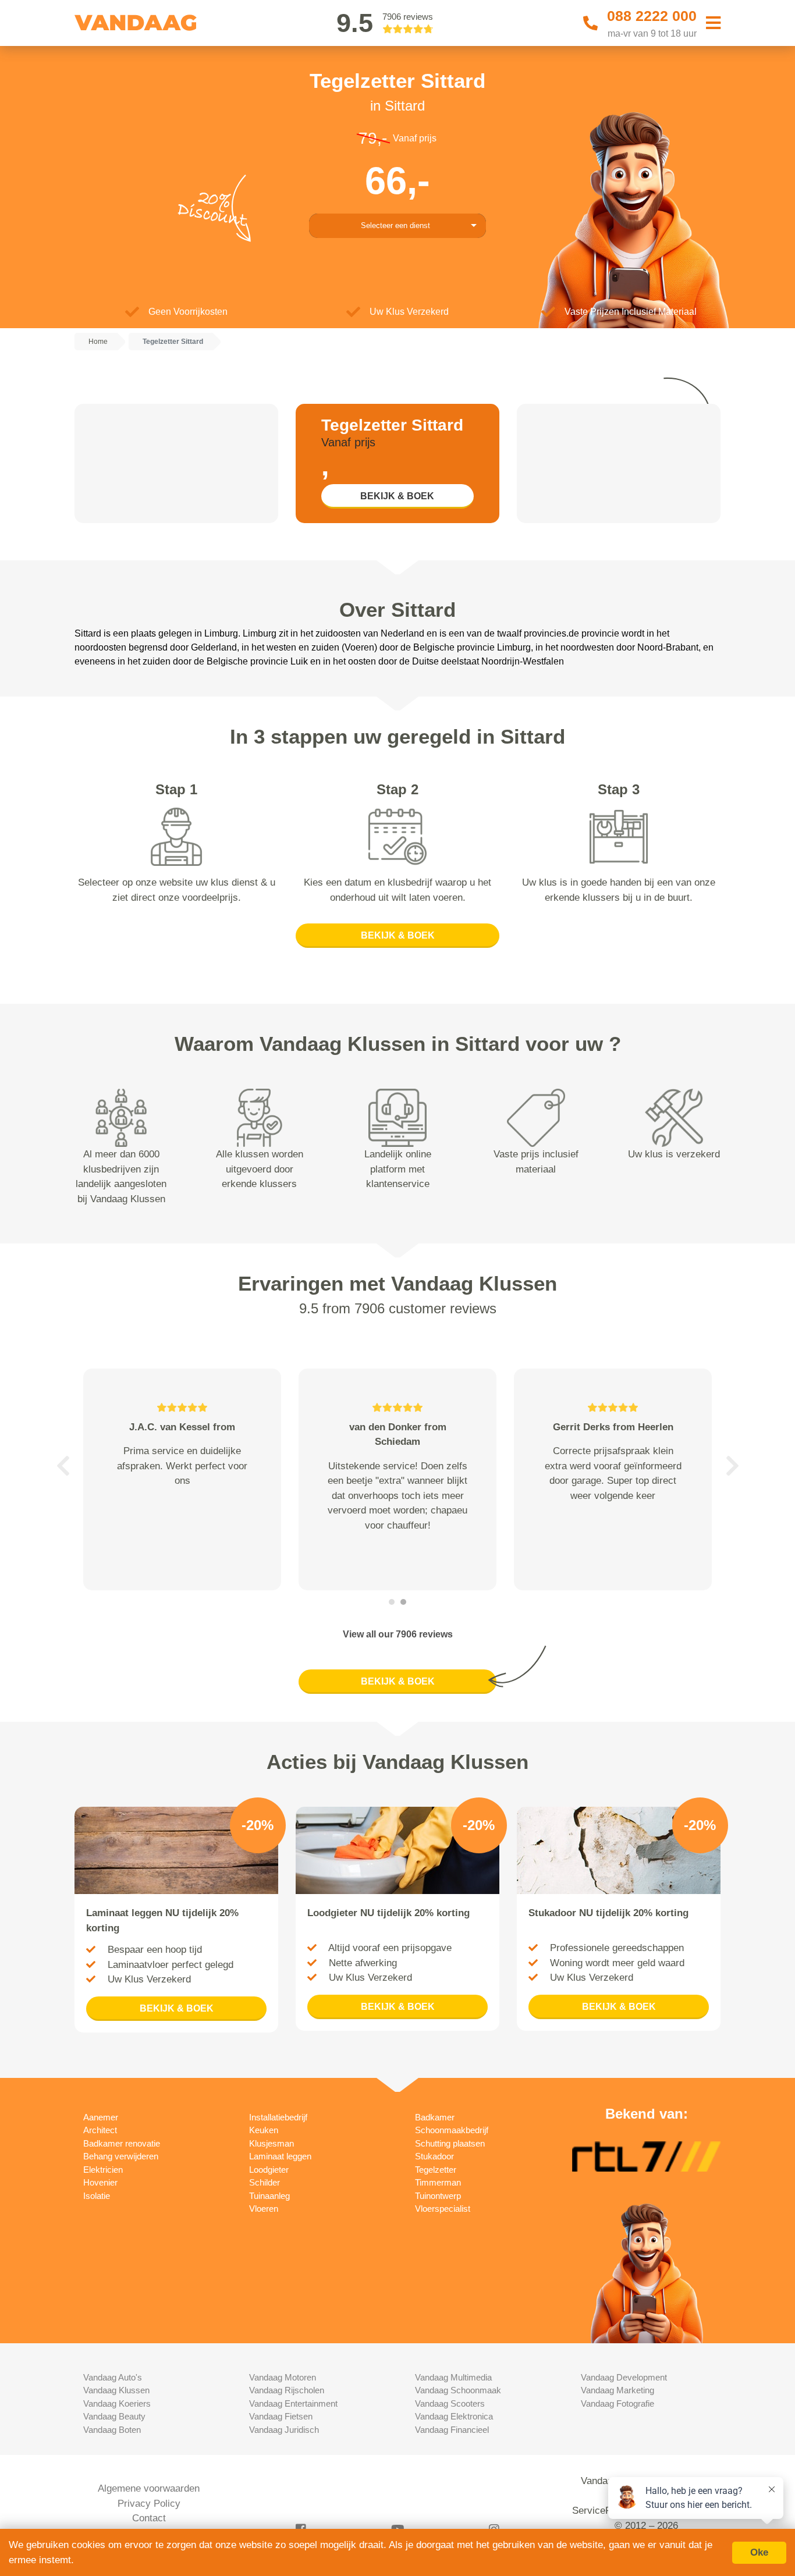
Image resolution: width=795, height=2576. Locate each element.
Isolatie (97, 2196)
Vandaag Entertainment (293, 2403)
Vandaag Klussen (116, 2390)
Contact (149, 2518)
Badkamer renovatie (122, 2143)
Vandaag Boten (112, 2430)
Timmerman (438, 2182)
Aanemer (101, 2117)
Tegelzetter (436, 2170)
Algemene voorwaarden (149, 2488)
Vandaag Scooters (450, 2403)
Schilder (265, 2182)
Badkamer (435, 2117)
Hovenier (100, 2182)
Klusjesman (271, 2143)
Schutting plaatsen (450, 2143)
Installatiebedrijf (278, 2117)
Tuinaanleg (269, 2196)
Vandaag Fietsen (281, 2416)
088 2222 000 (652, 16)
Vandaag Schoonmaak (458, 2390)
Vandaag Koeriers (117, 2403)
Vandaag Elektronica (454, 2416)
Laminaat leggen (280, 2156)
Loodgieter (269, 2170)
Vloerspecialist (443, 2209)
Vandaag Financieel (452, 2430)
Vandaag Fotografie (617, 2403)
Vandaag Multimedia (453, 2377)
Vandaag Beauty (114, 2416)
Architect (100, 2130)
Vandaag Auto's (113, 2377)
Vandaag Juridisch (284, 2430)
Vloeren (264, 2209)
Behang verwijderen (121, 2156)
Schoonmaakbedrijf (452, 2130)
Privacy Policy (149, 2504)
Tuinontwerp (438, 2196)
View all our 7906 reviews (398, 1634)
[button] (63, 1466)
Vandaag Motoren (283, 2377)
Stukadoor (434, 2156)
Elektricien (103, 2170)
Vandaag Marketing (617, 2390)
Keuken (264, 2130)
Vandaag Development (624, 2377)
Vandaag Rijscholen (287, 2390)
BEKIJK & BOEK (397, 496)
